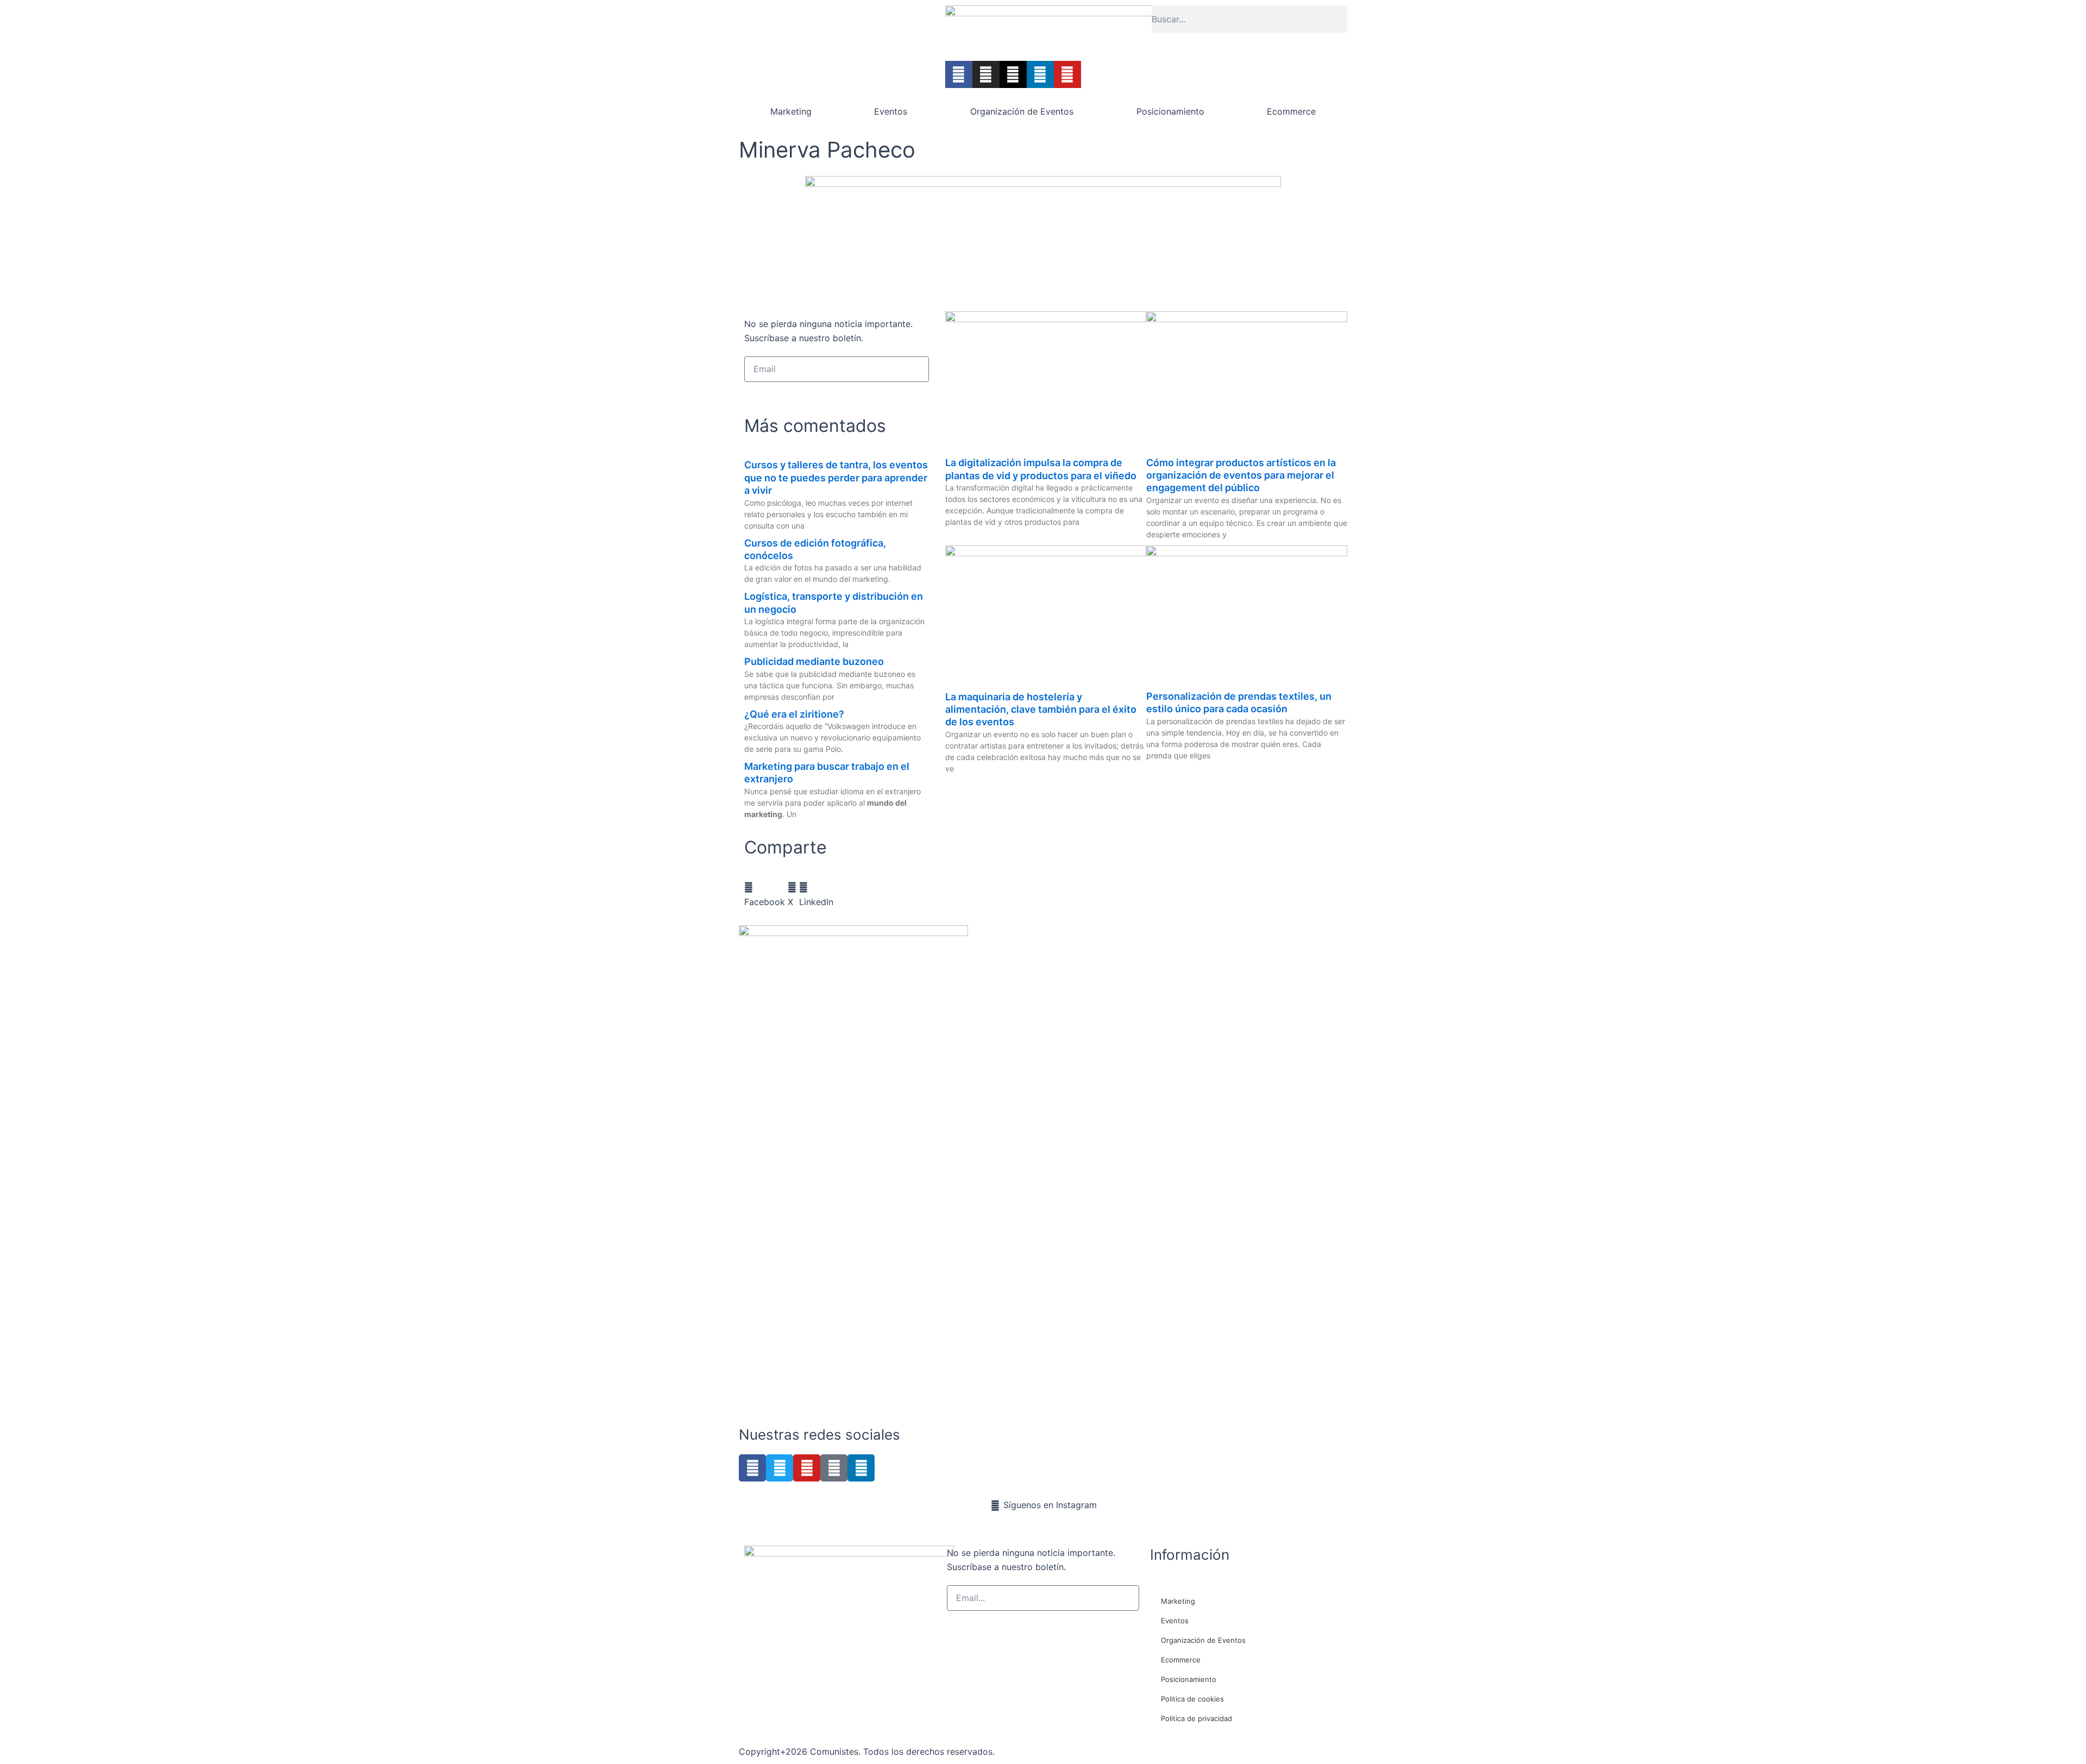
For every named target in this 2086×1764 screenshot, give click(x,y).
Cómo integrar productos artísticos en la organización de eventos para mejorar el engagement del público (1241, 475)
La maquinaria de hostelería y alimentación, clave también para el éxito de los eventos (1041, 710)
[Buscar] (1344, 19)
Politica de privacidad (1196, 1718)
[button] (765, 894)
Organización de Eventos (1022, 111)
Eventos (891, 111)
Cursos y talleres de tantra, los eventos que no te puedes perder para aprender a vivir (836, 478)
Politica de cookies (1192, 1699)
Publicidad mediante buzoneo (814, 661)
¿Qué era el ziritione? (794, 714)
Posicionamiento (1170, 111)
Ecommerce (1291, 111)
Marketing (791, 111)
